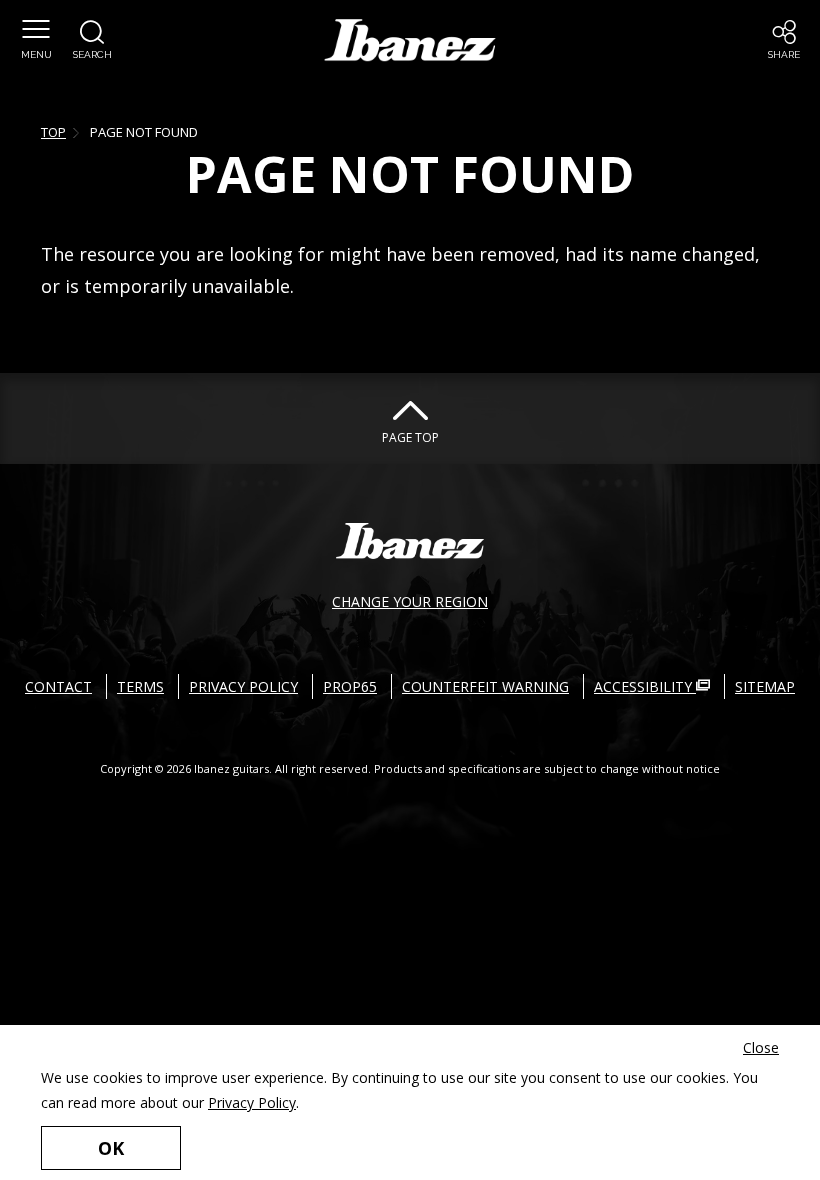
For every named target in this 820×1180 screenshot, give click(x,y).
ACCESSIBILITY (645, 686)
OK (111, 1148)
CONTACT (58, 686)
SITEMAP (765, 686)
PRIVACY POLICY (243, 686)
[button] (36, 40)
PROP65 (350, 686)
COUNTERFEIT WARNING (485, 686)
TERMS (140, 686)
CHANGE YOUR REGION (410, 601)
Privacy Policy (252, 1102)
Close (761, 1047)
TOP (53, 132)
